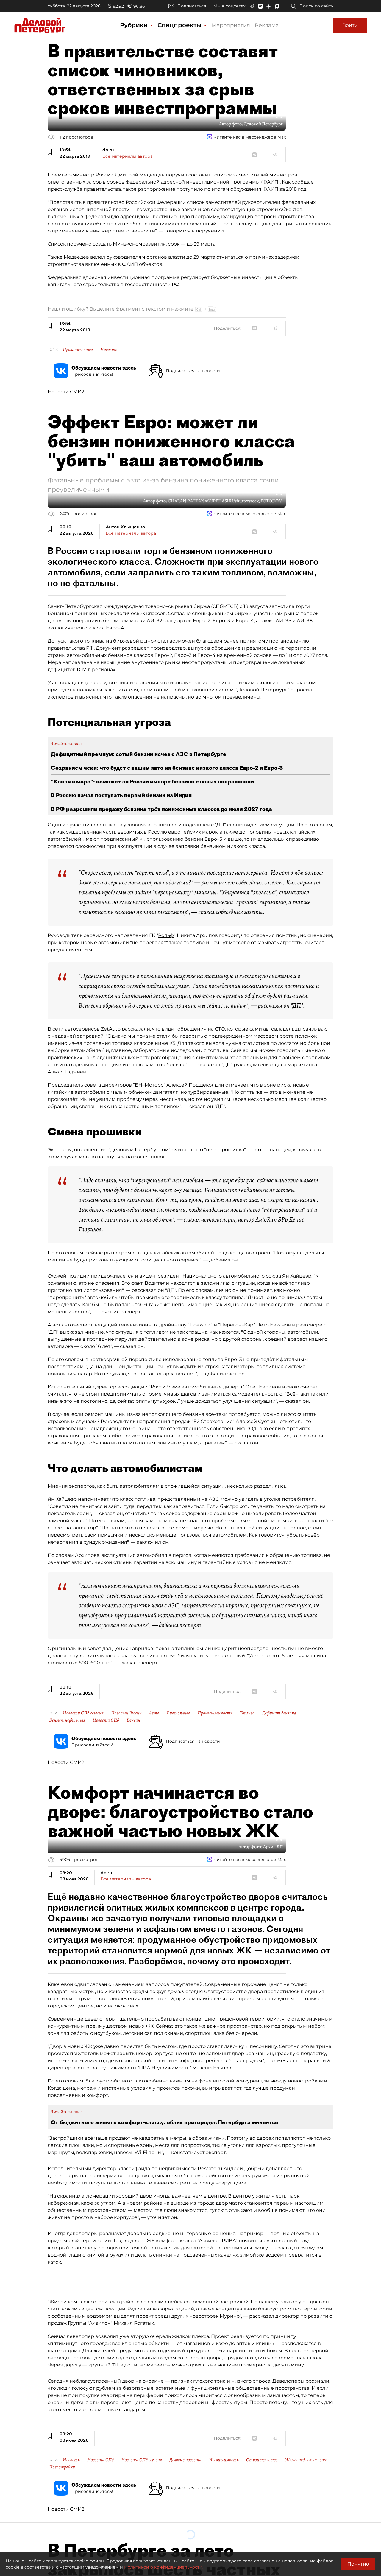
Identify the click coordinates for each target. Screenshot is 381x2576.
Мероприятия (231, 25)
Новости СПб (106, 1720)
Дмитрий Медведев (140, 175)
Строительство (262, 2460)
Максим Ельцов (212, 2068)
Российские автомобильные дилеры (196, 1387)
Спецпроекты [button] (180, 25)
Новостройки (62, 2467)
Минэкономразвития (139, 244)
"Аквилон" (100, 2323)
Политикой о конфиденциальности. (164, 2567)
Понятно (358, 2564)
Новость (109, 350)
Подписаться (192, 6)
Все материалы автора (128, 156)
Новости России (126, 1713)
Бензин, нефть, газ (67, 1720)
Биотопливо (178, 1713)
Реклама (267, 25)
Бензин (133, 1720)
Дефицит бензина (279, 1713)
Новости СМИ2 (66, 392)
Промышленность (215, 1713)
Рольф (166, 935)
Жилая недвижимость (306, 2460)
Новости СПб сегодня (83, 1713)
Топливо (247, 1713)
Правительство (78, 350)
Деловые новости (185, 2460)
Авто (154, 1713)
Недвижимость (224, 2460)
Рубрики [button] (135, 25)
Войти (350, 25)
